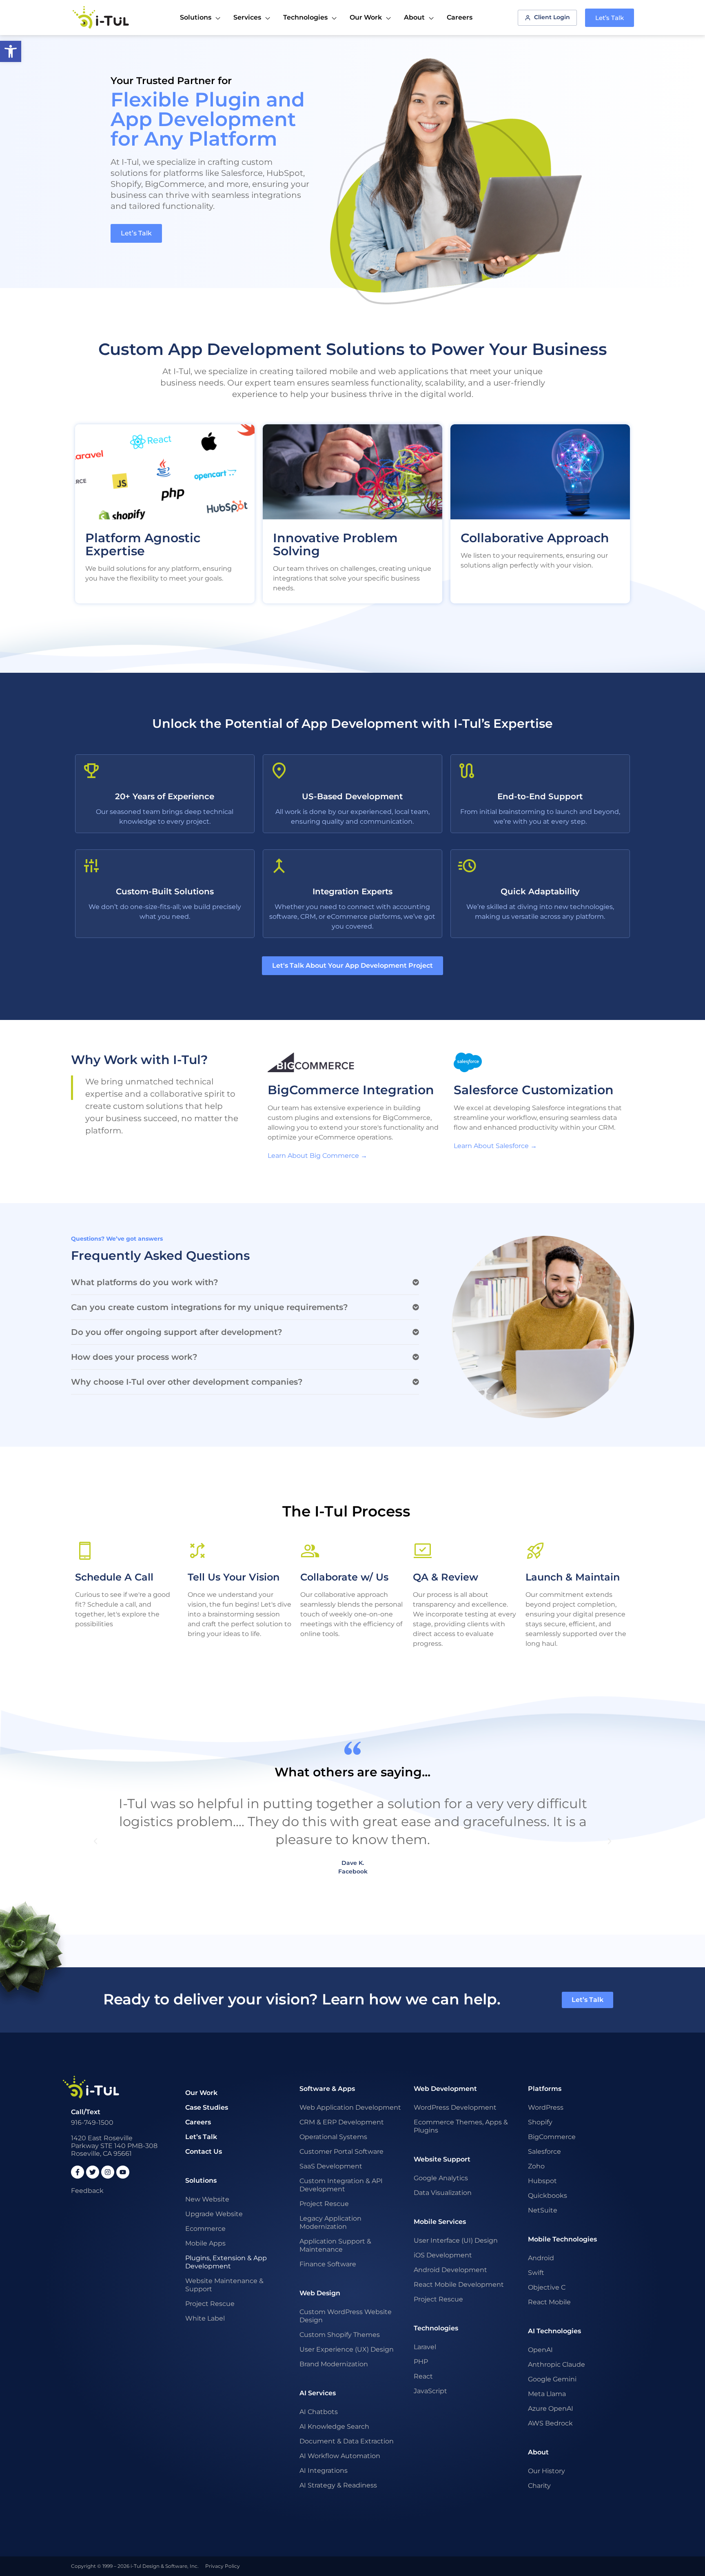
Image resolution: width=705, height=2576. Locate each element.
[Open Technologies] (334, 18)
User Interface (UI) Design (456, 2240)
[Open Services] (268, 18)
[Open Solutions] (218, 18)
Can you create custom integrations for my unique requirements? (210, 1307)
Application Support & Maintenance (335, 2245)
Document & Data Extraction (347, 2441)
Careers (198, 2122)
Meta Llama (547, 2394)
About (538, 2452)
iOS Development (443, 2255)
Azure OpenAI (551, 2409)
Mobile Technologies (562, 2239)
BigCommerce (552, 2137)
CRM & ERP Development (342, 2122)
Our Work (201, 2093)
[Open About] (431, 18)
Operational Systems (333, 2137)
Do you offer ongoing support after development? (177, 1332)
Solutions (201, 2180)
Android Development (450, 2270)
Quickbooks (548, 2196)
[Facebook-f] (78, 2172)
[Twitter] (93, 2172)
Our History (546, 2471)
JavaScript (430, 2391)
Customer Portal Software (341, 2151)
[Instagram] (108, 2172)
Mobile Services (440, 2222)
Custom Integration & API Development (341, 2185)
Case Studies (207, 2107)
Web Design (320, 2293)
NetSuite (543, 2210)
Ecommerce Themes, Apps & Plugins (461, 2126)
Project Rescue (210, 2304)
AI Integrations (324, 2471)
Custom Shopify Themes (340, 2335)
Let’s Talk (201, 2137)
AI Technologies (554, 2331)
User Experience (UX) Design (347, 2349)
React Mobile (549, 2302)
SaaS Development (331, 2166)
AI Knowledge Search (334, 2426)
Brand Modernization (334, 2364)
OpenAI (540, 2350)
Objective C (547, 2287)
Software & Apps (327, 2089)
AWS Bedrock (550, 2423)
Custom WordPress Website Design (346, 2316)
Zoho (536, 2166)
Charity (539, 2486)
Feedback (87, 2191)
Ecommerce (205, 2229)
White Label (205, 2318)
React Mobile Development (459, 2284)
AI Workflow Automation (340, 2456)
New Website (207, 2199)
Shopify (540, 2122)
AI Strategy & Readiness (338, 2485)
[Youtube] (123, 2172)
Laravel (425, 2347)
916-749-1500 (92, 2123)
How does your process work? (134, 1357)
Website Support (442, 2159)
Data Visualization (443, 2193)
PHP (421, 2362)
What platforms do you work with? (145, 1282)
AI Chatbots (319, 2412)
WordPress (546, 2107)
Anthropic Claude (556, 2364)
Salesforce (544, 2151)
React (423, 2376)
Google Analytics (441, 2178)
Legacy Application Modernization (330, 2222)
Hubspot (542, 2181)
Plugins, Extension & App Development (226, 2262)
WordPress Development (455, 2107)
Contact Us (204, 2151)
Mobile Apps (205, 2243)
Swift (536, 2273)
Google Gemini (552, 2379)
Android (541, 2258)
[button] (245, 1282)
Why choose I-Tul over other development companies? (187, 1382)
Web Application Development (350, 2107)
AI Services (318, 2393)
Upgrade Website (214, 2214)
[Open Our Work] (388, 18)
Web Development (445, 2089)
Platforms (545, 2089)
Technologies (436, 2328)
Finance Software (328, 2264)
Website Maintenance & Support (224, 2285)
